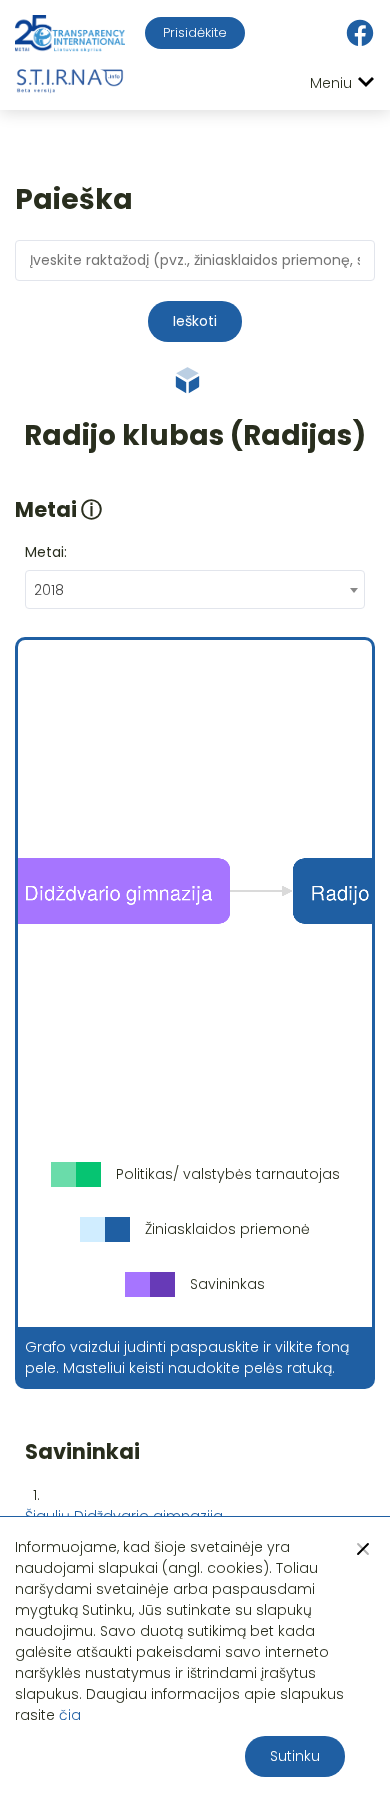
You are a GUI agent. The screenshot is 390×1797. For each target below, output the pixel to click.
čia (70, 1715)
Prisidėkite (195, 32)
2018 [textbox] (49, 590)
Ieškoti (195, 321)
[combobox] (195, 589)
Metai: (46, 552)
